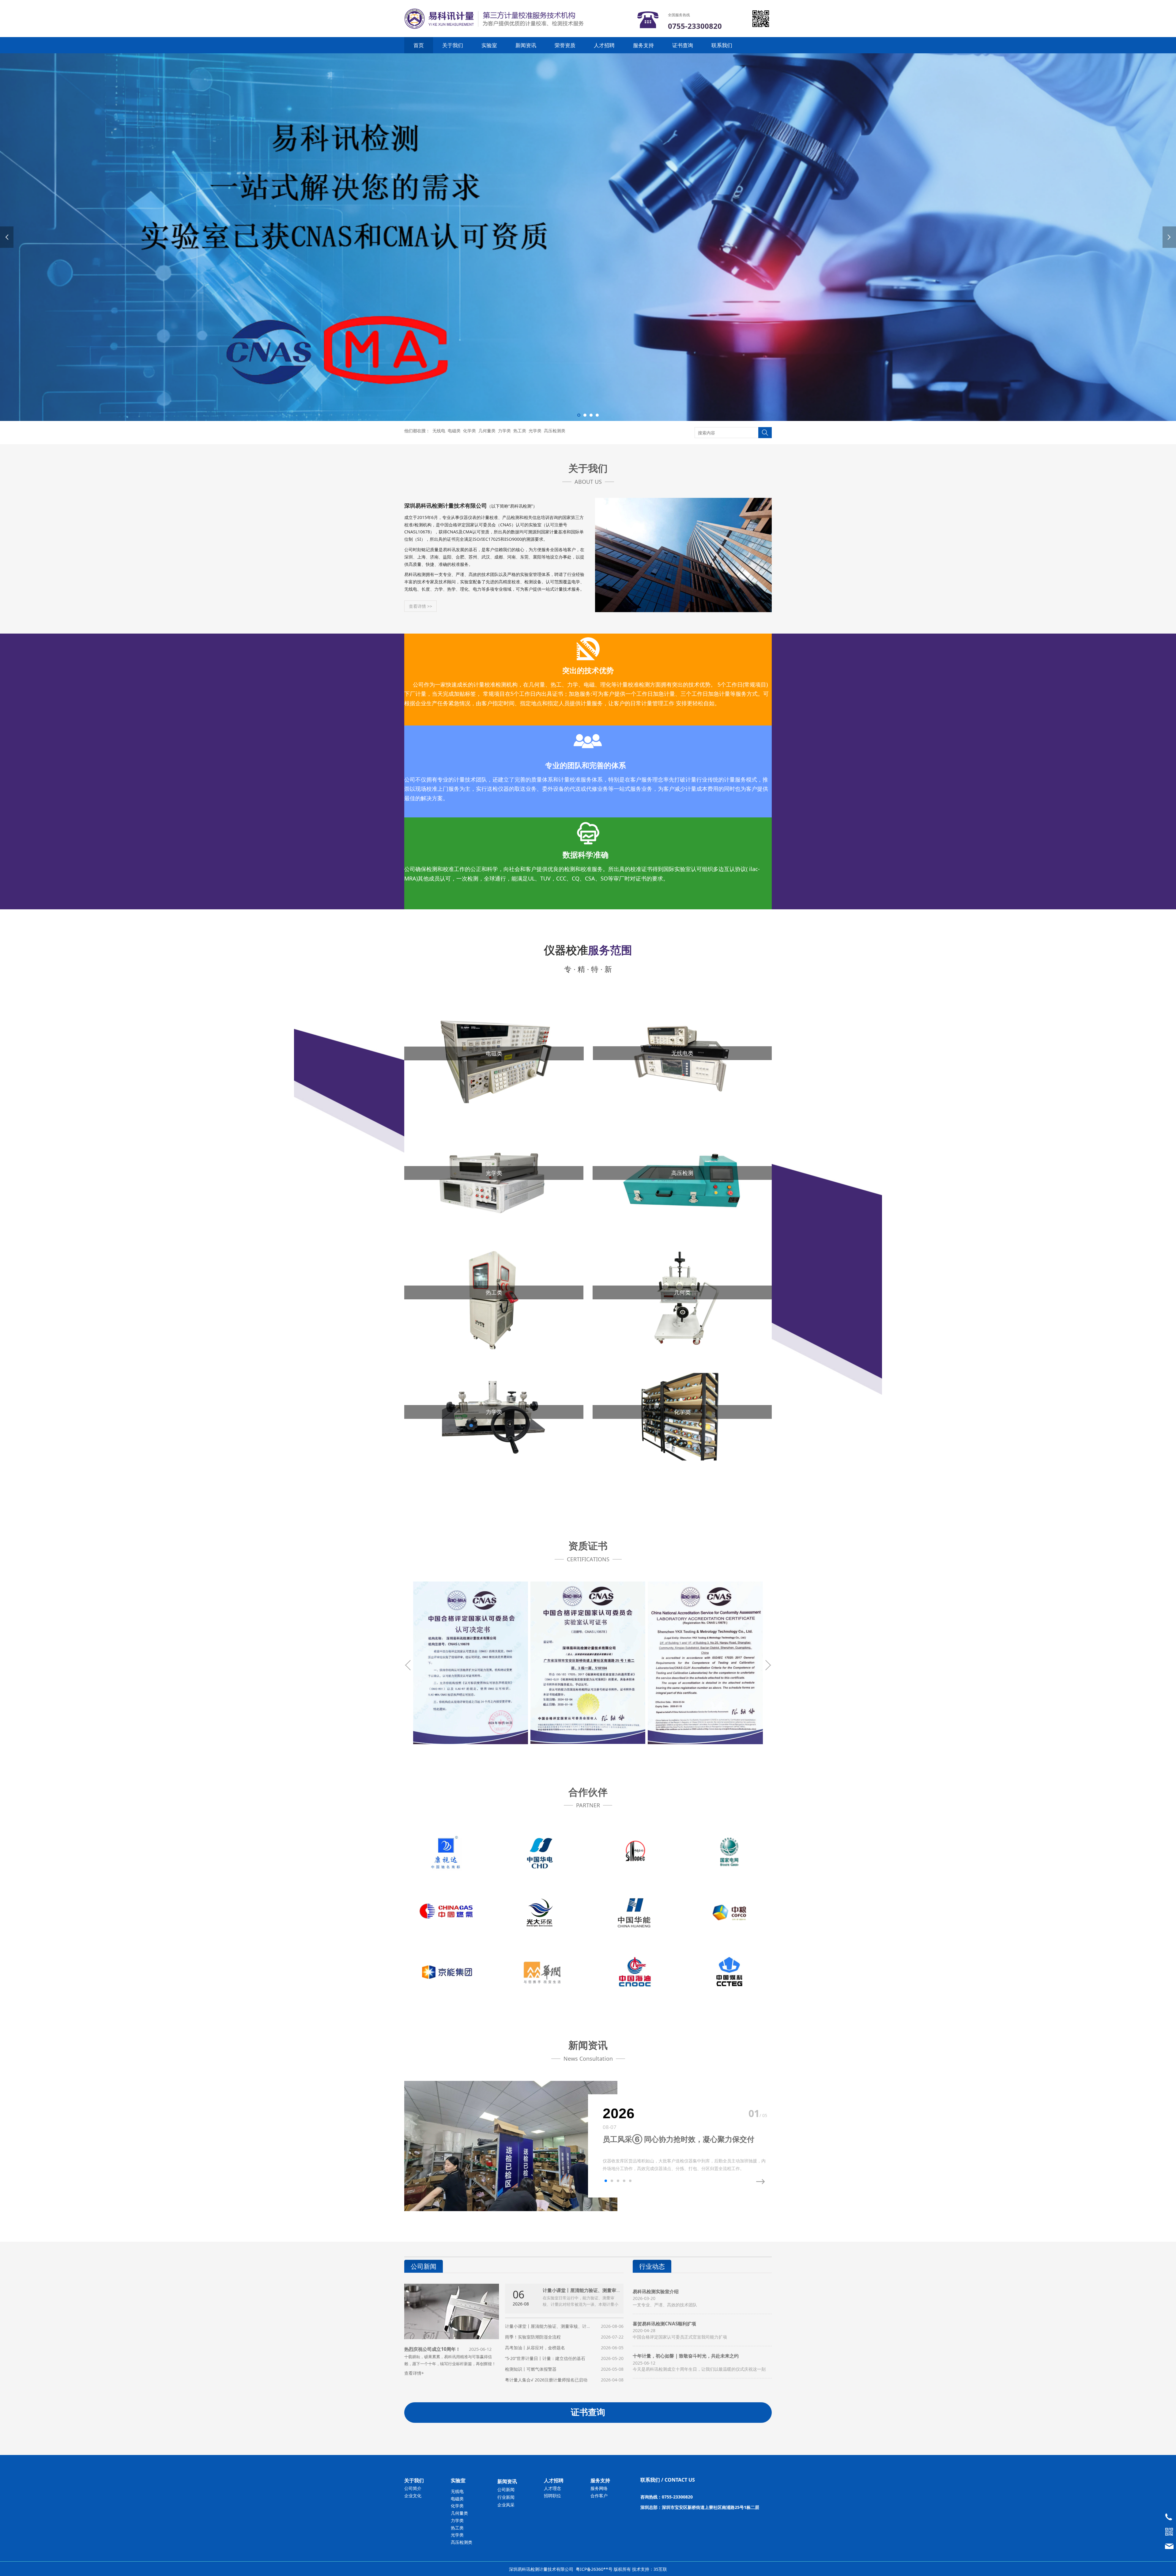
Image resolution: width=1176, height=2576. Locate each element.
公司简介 (413, 2488)
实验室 (489, 45)
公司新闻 (506, 2489)
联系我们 (722, 45)
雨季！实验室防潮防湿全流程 (533, 2337)
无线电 (439, 431)
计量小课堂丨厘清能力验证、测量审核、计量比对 (593, 2290)
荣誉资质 (565, 45)
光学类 (535, 431)
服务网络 (599, 2488)
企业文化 (413, 2496)
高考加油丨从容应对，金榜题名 (535, 2348)
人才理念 (552, 2488)
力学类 (504, 431)
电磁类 (454, 431)
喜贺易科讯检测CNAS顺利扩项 (664, 2324)
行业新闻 (506, 2497)
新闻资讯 (526, 45)
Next (1169, 237)
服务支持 (643, 45)
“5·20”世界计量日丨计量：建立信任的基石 (545, 2358)
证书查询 (683, 45)
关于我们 (453, 45)
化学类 (469, 431)
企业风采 (506, 2505)
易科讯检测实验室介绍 (656, 2292)
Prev (7, 237)
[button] (606, 2181)
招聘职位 (552, 2496)
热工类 (520, 431)
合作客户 (599, 2496)
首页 (419, 45)
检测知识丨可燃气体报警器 (531, 2369)
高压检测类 (555, 431)
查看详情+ (414, 2373)
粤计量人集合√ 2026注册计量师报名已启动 (546, 2380)
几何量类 (487, 431)
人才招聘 (604, 45)
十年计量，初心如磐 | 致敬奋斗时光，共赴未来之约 (686, 2356)
